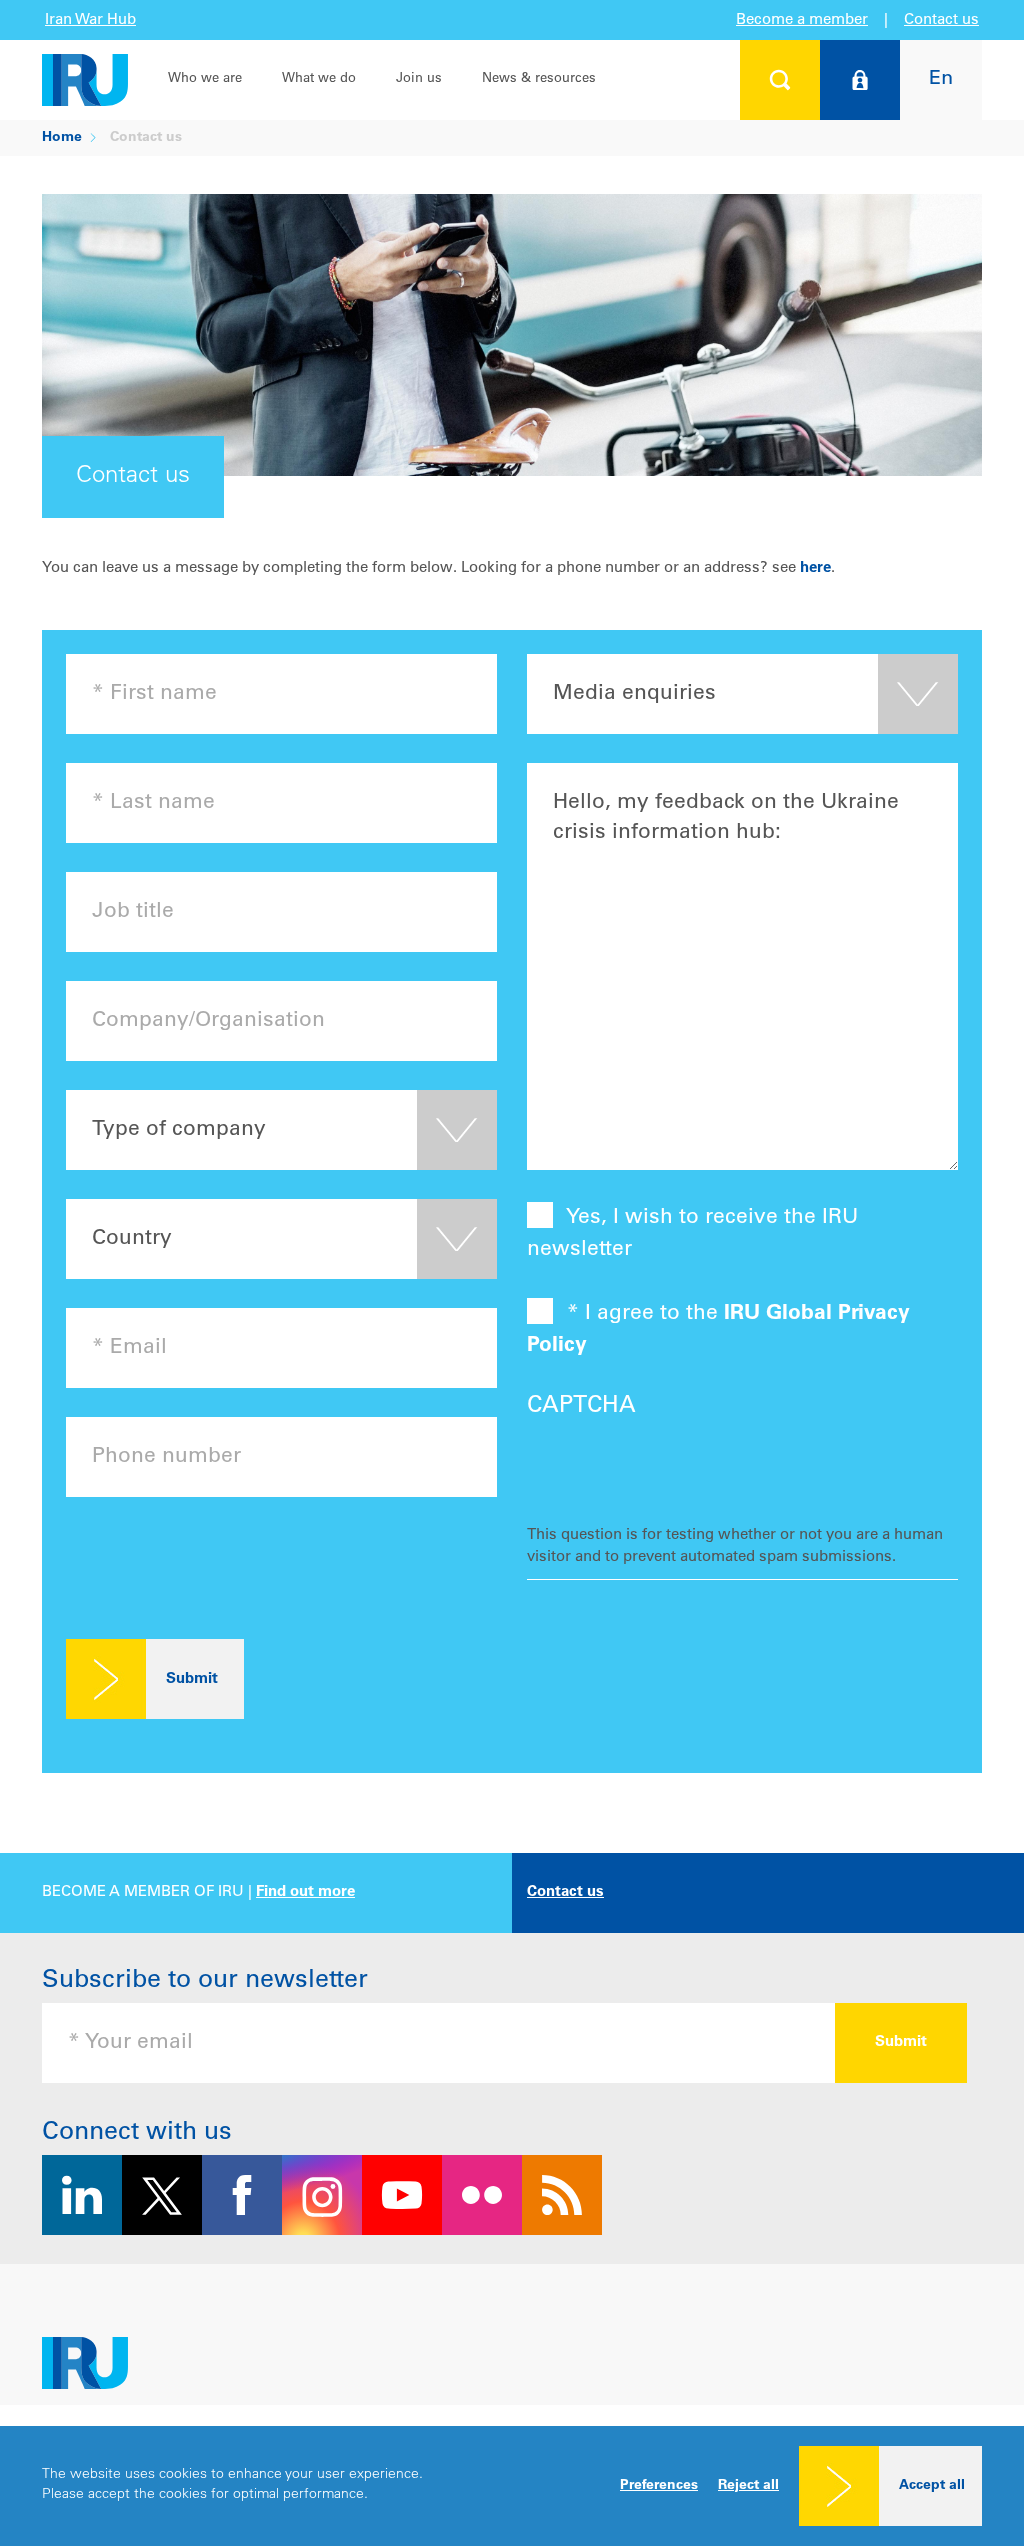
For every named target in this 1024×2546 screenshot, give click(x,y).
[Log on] (860, 80)
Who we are (205, 79)
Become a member (802, 20)
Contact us (941, 20)
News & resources (539, 79)
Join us (419, 79)
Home (62, 138)
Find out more (305, 1892)
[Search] (780, 80)
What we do (319, 79)
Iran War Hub (90, 20)
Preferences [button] (659, 2486)
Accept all (932, 2486)
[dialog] (512, 2486)
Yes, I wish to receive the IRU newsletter (692, 1234)
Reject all (748, 2486)
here (815, 568)
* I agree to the (718, 1330)
